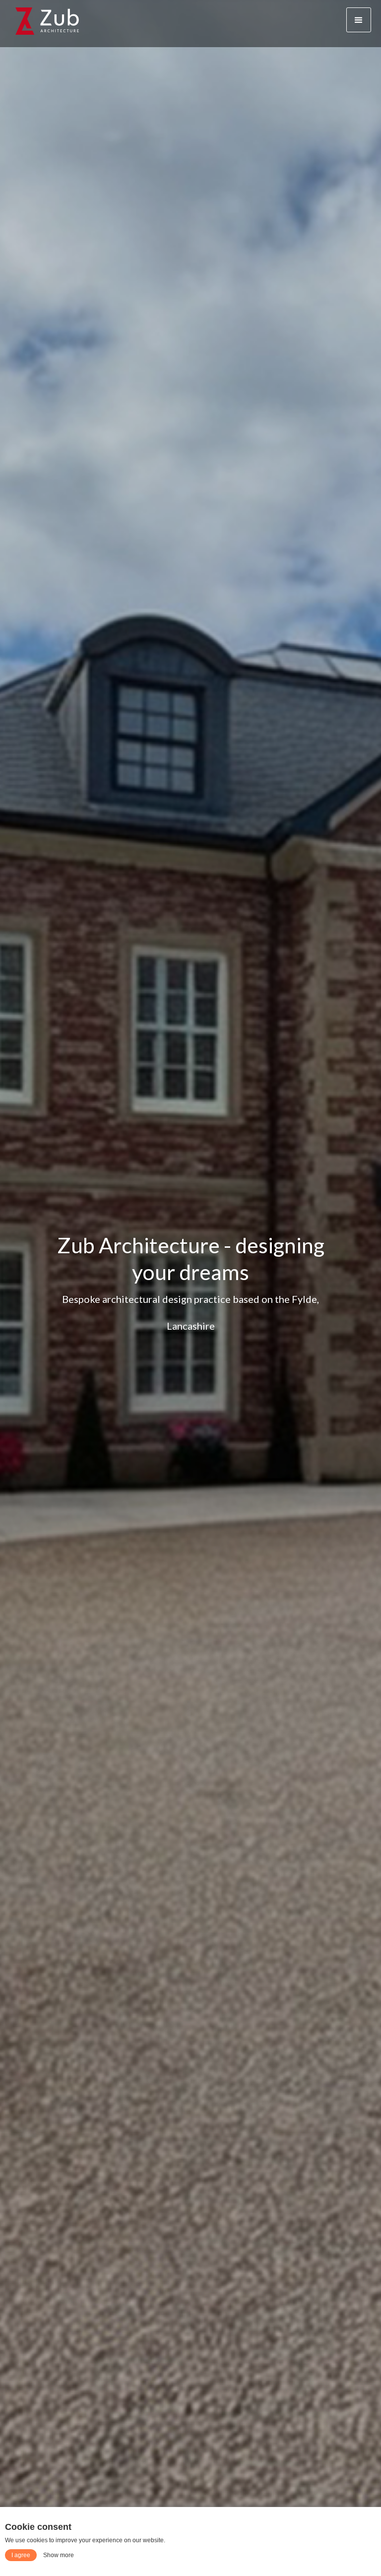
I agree (21, 2555)
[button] (359, 20)
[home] (47, 20)
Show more (59, 2555)
